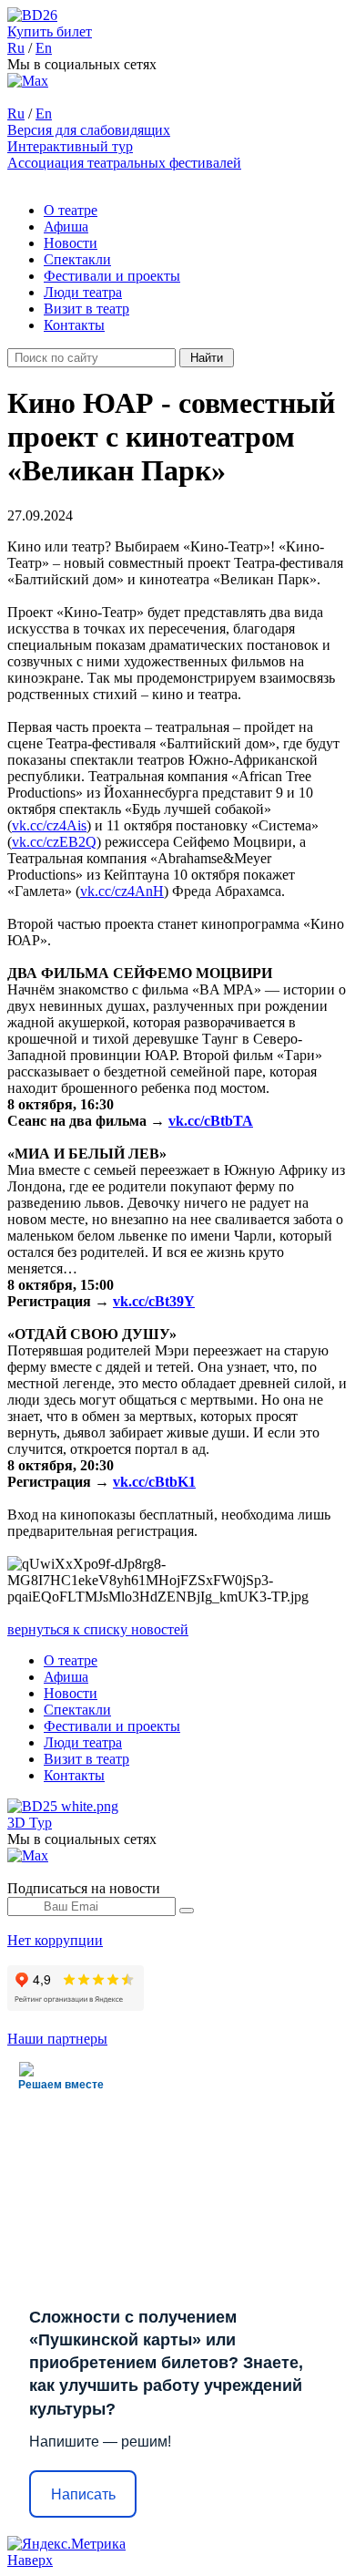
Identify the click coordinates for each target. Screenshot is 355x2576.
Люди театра (83, 292)
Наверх (30, 2560)
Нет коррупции (55, 1940)
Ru (16, 48)
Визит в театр (86, 309)
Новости (71, 243)
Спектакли (77, 259)
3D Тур (30, 1823)
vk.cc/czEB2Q (54, 842)
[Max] (28, 81)
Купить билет (50, 31)
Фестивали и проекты (112, 276)
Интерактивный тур (70, 146)
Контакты (74, 325)
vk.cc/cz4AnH (122, 891)
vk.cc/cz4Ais (49, 825)
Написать (83, 2494)
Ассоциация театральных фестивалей (124, 163)
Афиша (66, 227)
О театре (71, 210)
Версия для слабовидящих (89, 130)
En (44, 48)
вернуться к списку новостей (98, 1629)
